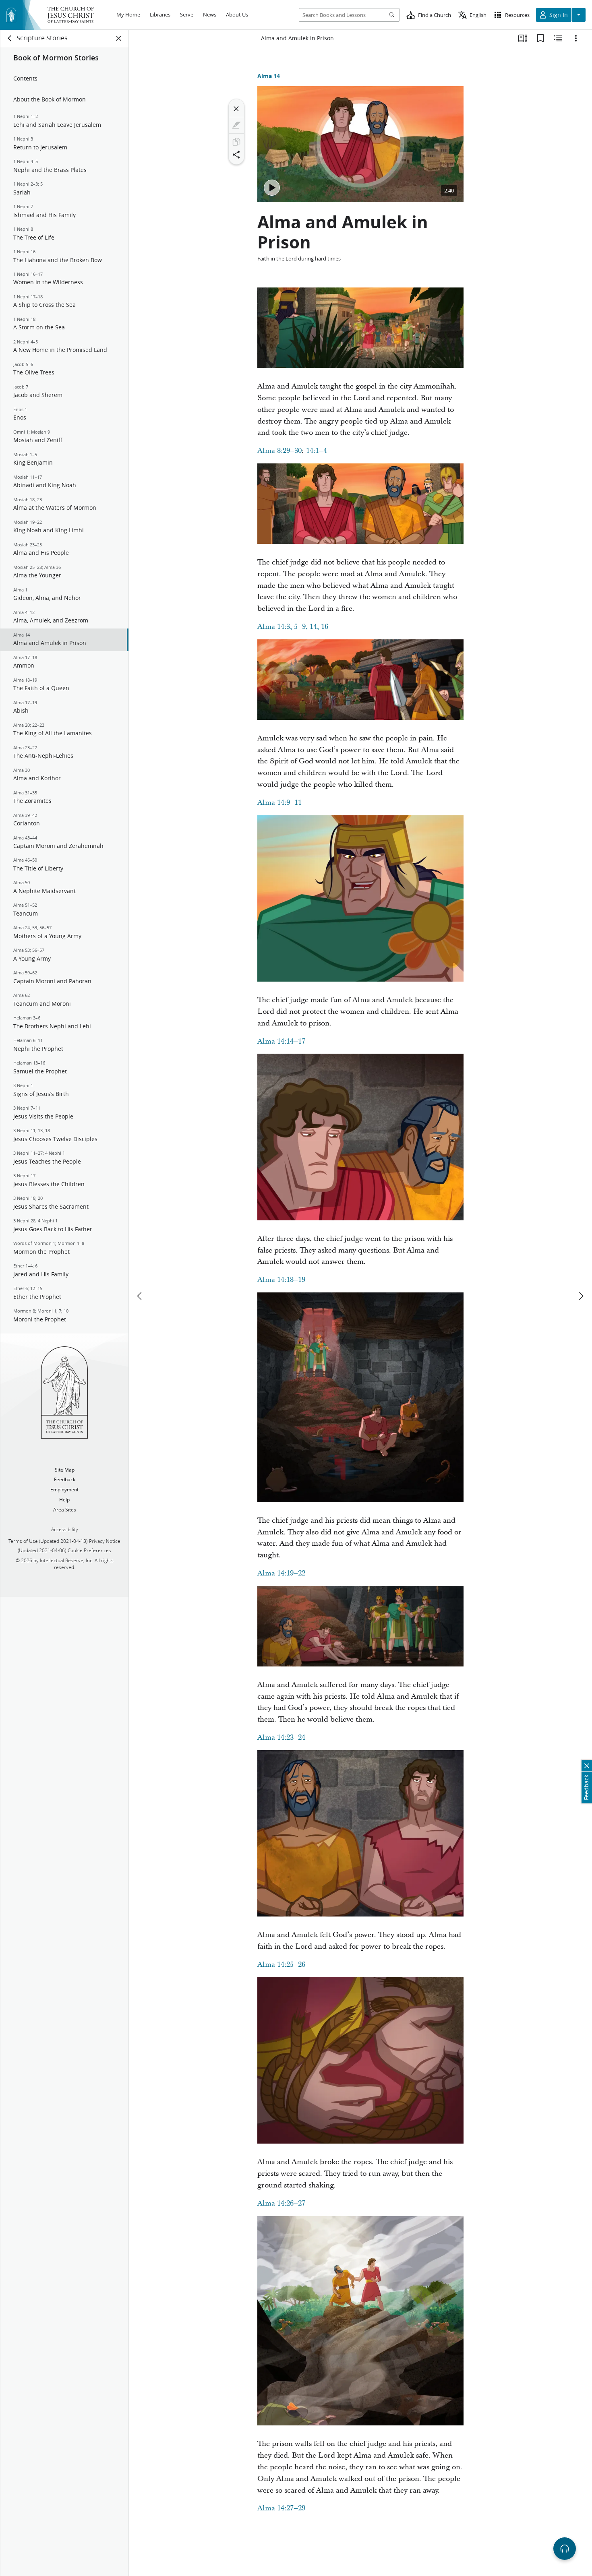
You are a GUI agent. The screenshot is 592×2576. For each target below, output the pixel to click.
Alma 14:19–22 (281, 1573)
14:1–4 (317, 451)
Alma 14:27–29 (281, 2508)
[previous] (140, 1296)
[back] (10, 38)
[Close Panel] (119, 38)
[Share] (236, 155)
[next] (581, 1296)
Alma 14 (269, 76)
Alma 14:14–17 (281, 1041)
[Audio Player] (565, 2549)
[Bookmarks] (540, 38)
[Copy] (236, 142)
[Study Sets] (523, 38)
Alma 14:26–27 (281, 2203)
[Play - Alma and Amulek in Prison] (272, 188)
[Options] (576, 38)
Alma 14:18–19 (281, 1280)
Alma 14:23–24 (281, 1738)
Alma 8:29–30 (279, 451)
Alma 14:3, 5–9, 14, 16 (293, 627)
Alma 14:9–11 (279, 803)
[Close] (236, 109)
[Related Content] (558, 38)
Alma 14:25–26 (281, 1965)
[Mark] (236, 125)
